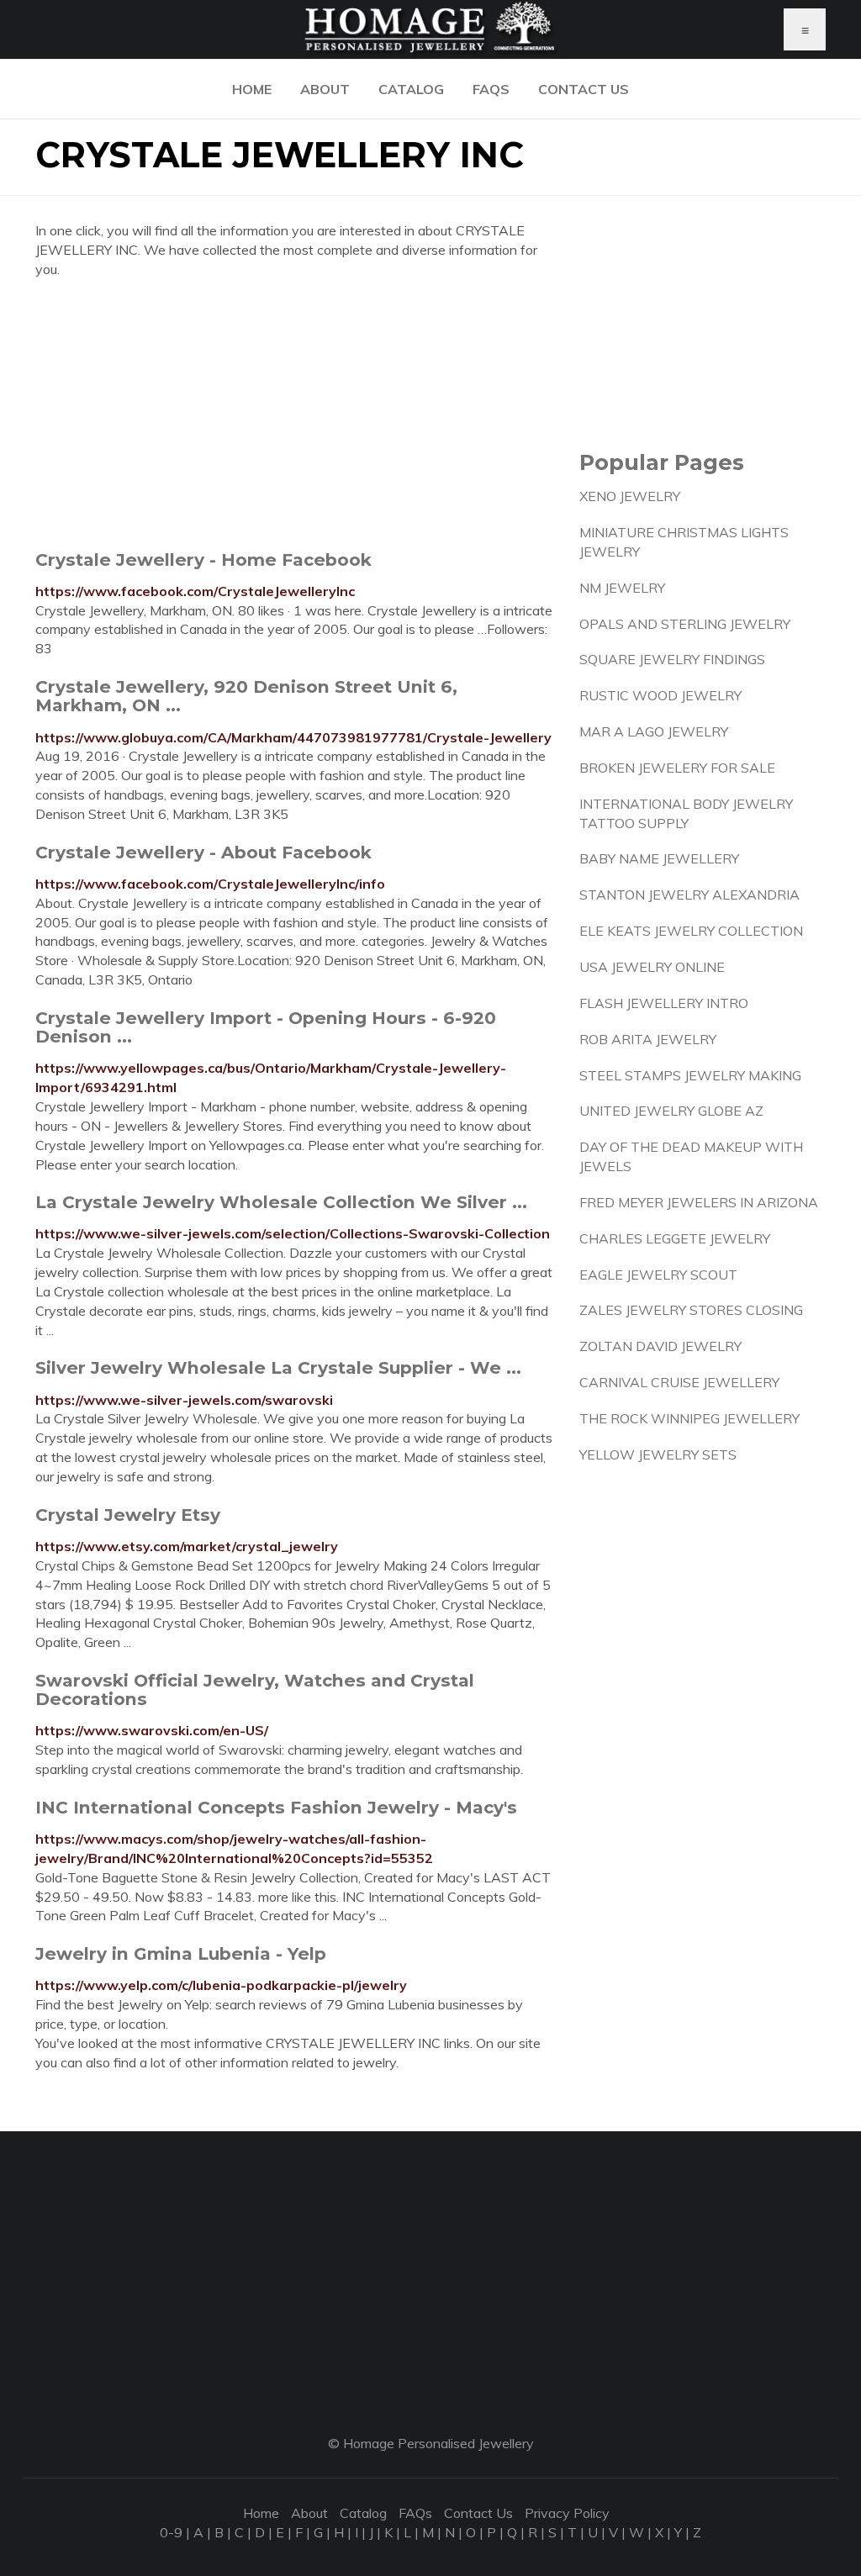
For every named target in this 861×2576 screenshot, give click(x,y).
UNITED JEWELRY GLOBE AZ (671, 1111)
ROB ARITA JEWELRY (648, 1039)
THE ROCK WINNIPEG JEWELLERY (689, 1418)
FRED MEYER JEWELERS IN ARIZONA (699, 1202)
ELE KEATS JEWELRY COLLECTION (691, 931)
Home (252, 89)
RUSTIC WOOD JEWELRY (660, 695)
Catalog (411, 89)
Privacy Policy (567, 2513)
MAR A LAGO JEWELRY (654, 731)
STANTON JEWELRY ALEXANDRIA (689, 895)
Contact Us (584, 89)
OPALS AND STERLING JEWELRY (685, 624)
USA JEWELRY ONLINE (652, 967)
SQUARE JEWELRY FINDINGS (672, 659)
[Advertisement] (295, 414)
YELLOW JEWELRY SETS (658, 1454)
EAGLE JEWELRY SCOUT (658, 1275)
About (325, 89)
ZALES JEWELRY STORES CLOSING (691, 1310)
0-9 (171, 2532)
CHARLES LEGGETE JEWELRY (675, 1238)
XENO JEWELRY (630, 496)
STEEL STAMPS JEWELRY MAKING (690, 1075)
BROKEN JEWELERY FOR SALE (677, 768)
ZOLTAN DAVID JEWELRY (660, 1346)
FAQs (491, 89)
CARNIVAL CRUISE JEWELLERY (679, 1382)
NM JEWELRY (622, 588)
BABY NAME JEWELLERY (659, 858)
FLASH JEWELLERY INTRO (664, 1003)
